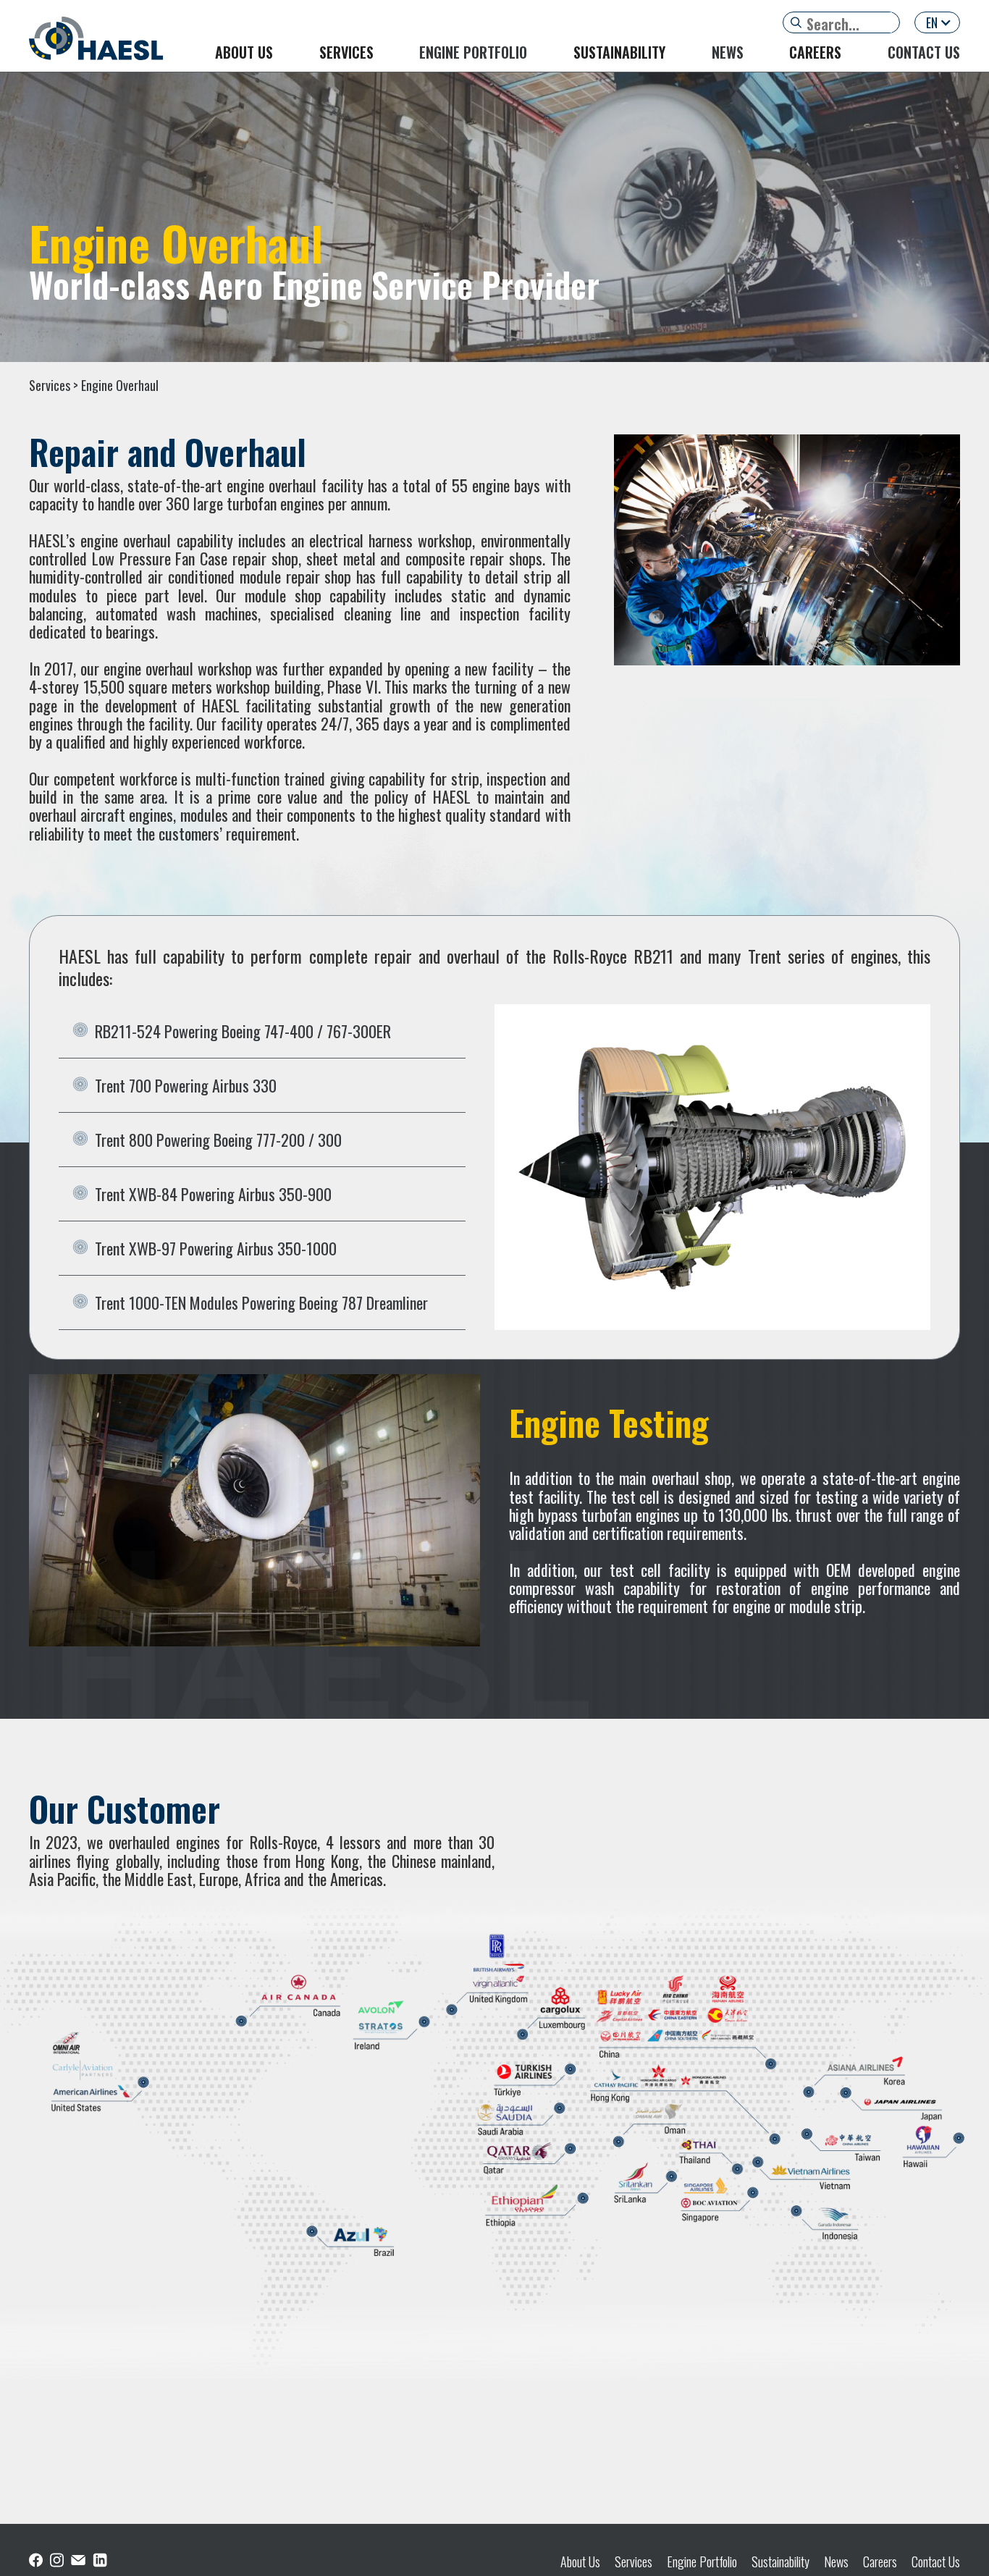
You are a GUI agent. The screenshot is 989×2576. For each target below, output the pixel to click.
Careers (880, 2562)
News (836, 2562)
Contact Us (936, 2562)
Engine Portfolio (702, 2562)
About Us (580, 2562)
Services (634, 2562)
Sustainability (780, 2562)
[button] (937, 22)
